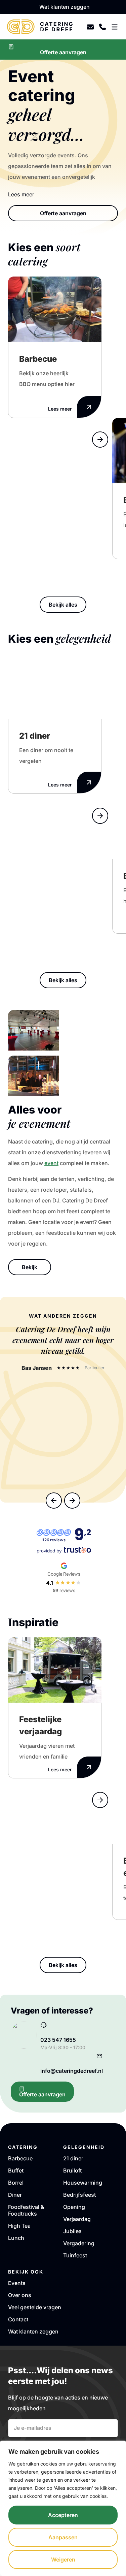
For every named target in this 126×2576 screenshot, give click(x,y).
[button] (54, 1501)
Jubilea (72, 2231)
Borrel (16, 2183)
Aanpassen (63, 2537)
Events (17, 2283)
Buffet (16, 2170)
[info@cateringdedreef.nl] (99, 2056)
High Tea (19, 2226)
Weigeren (63, 2559)
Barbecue (20, 2158)
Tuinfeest (75, 2255)
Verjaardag (77, 2219)
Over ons (20, 2295)
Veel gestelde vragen (35, 2307)
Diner (15, 2195)
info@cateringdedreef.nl (72, 2071)
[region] (63, 2508)
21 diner (73, 2158)
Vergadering (79, 2243)
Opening (74, 2207)
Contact (18, 2319)
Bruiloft (72, 2170)
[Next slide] (100, 440)
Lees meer (21, 194)
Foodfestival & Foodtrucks (26, 2210)
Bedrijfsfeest (79, 2195)
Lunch (16, 2238)
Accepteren (63, 2515)
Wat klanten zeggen (33, 2331)
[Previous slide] (100, 421)
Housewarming (83, 2183)
